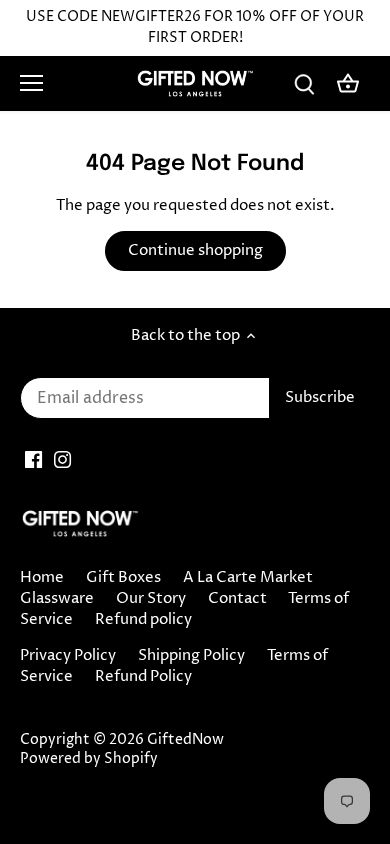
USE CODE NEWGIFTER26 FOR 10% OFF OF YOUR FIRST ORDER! (195, 27)
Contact (237, 598)
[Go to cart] (348, 83)
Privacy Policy (68, 655)
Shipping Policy (191, 655)
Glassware (57, 598)
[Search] (304, 83)
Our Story (151, 598)
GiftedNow (185, 740)
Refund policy (143, 619)
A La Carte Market (248, 577)
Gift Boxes (123, 577)
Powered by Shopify (89, 759)
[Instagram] (62, 458)
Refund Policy (143, 676)
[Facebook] (33, 458)
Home (42, 577)
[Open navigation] (31, 83)
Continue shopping (195, 250)
